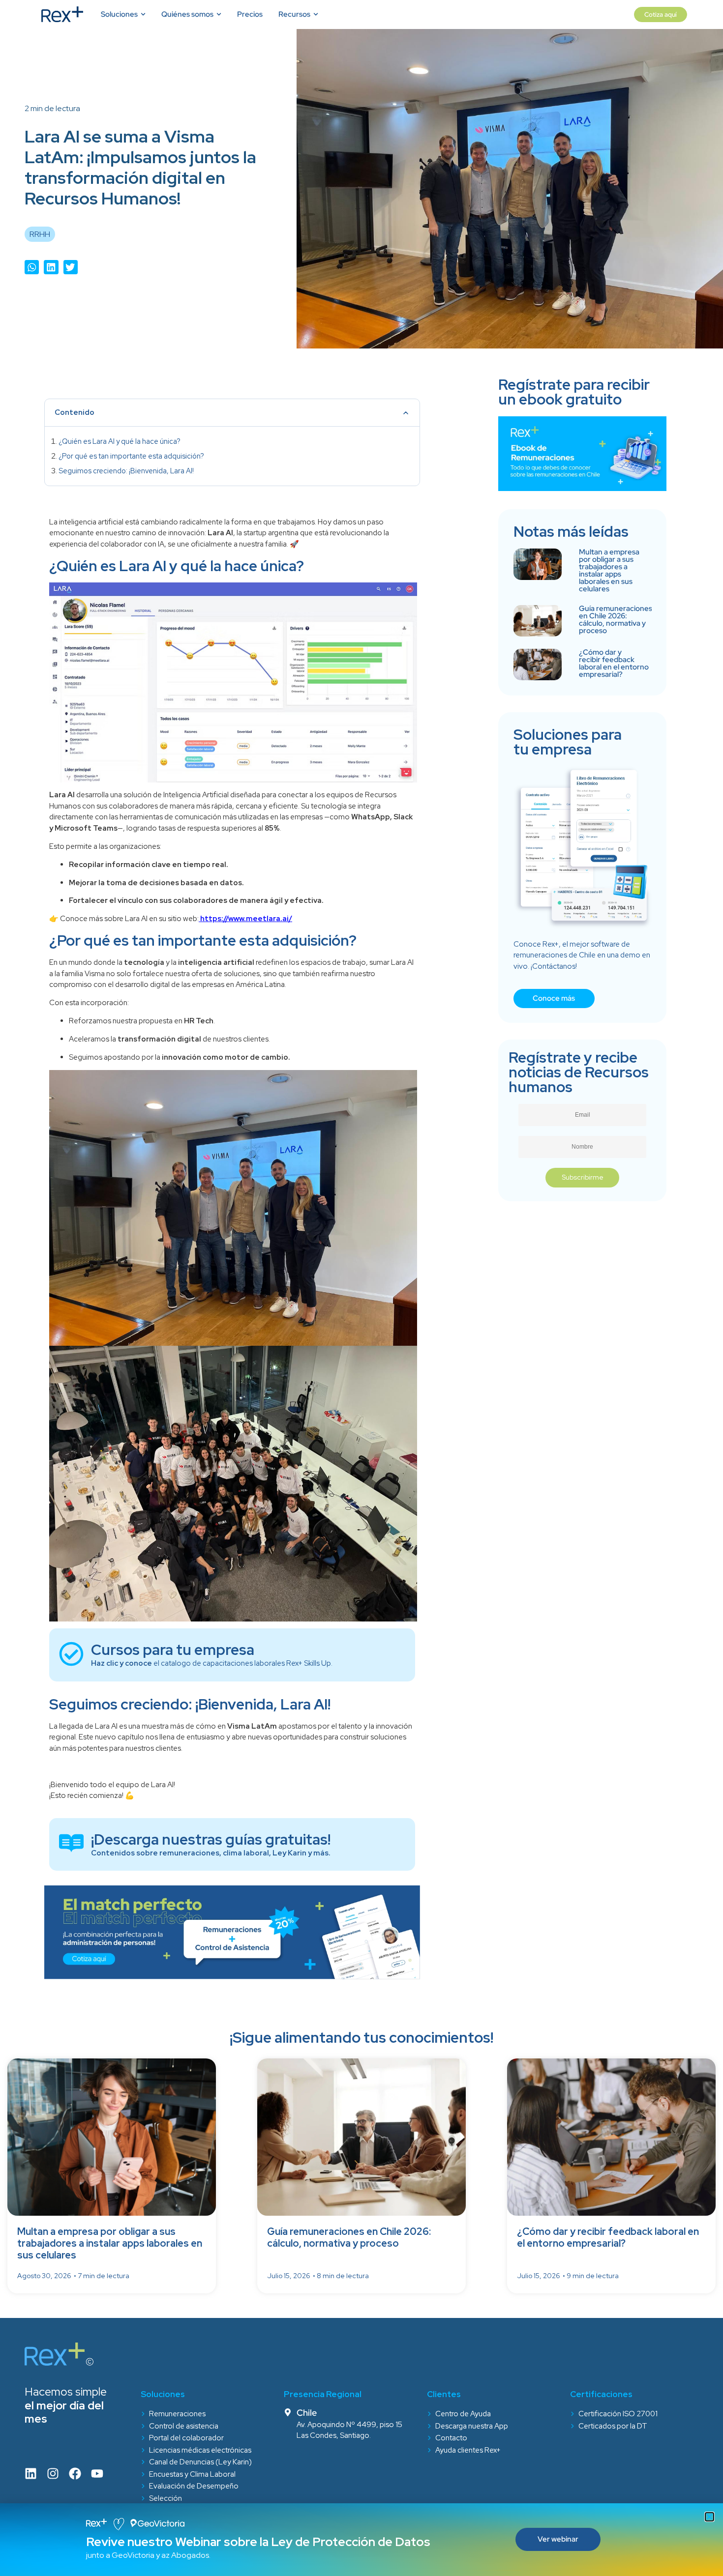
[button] (709, 2517)
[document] (361, 1288)
